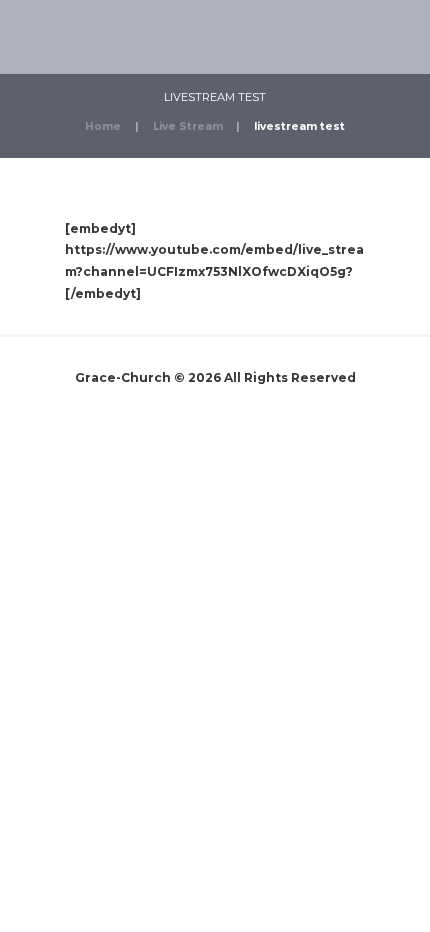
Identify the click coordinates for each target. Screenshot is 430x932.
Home (103, 126)
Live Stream (188, 126)
